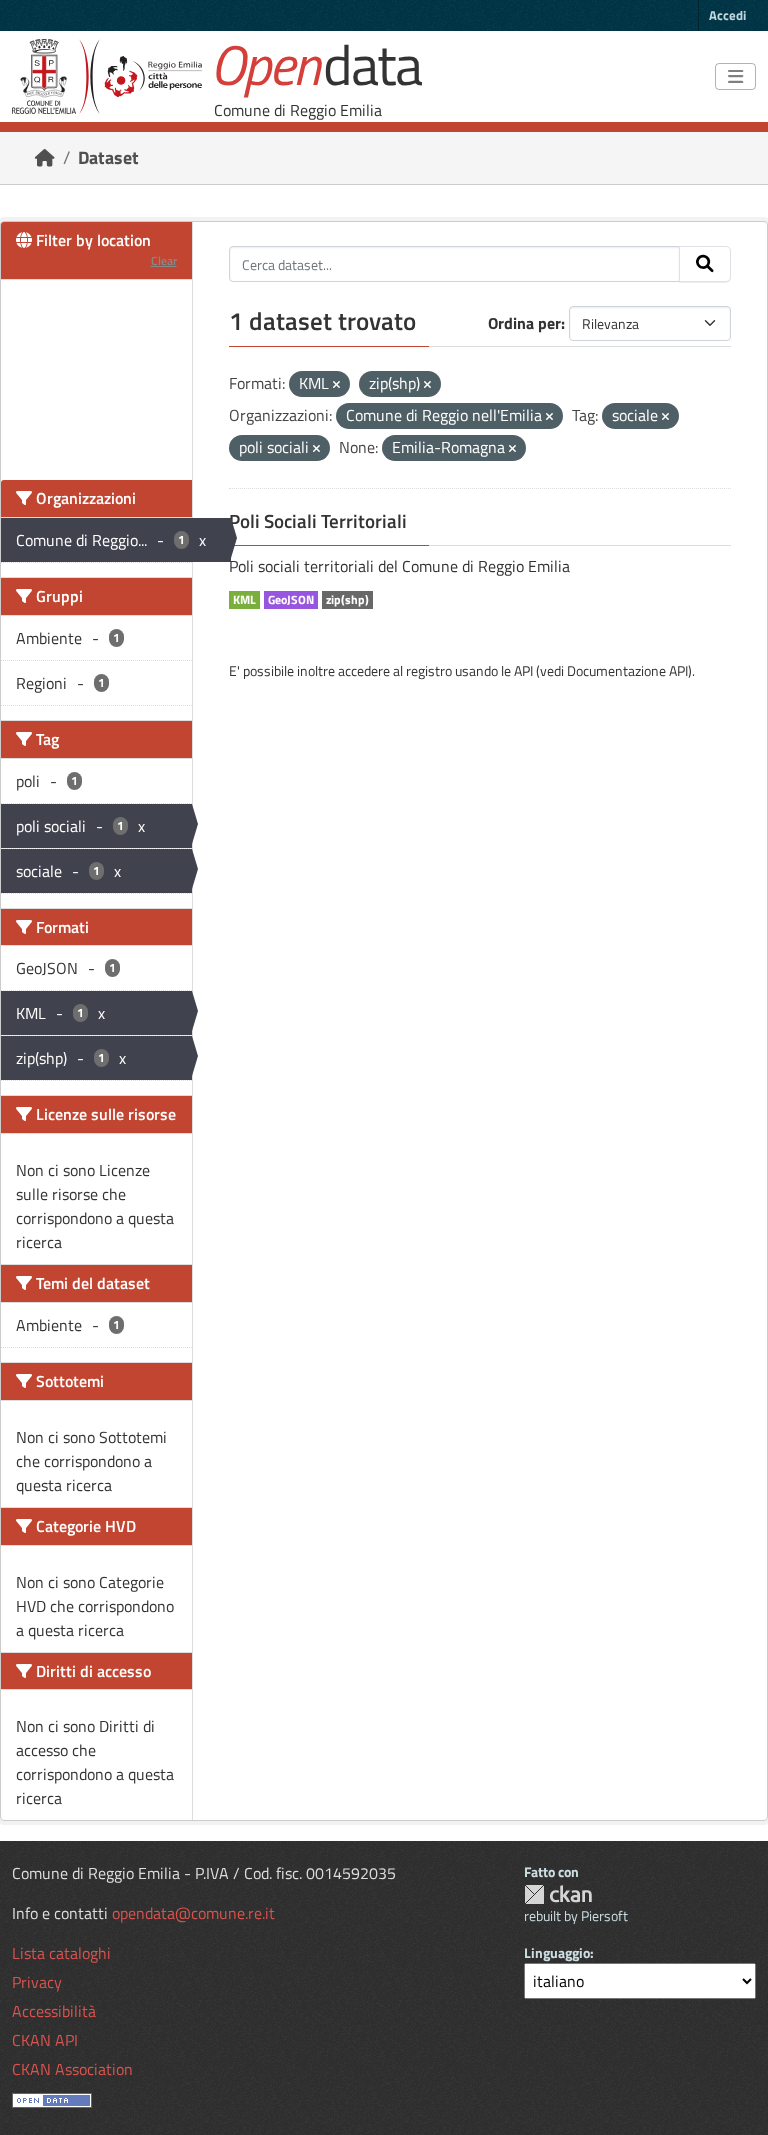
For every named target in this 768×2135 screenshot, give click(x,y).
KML (244, 600)
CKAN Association (72, 2069)
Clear (164, 260)
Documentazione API (627, 670)
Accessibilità (54, 2011)
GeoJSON (291, 600)
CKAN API (45, 2040)
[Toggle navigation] (735, 77)
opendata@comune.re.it (193, 1913)
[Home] (45, 157)
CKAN (558, 1894)
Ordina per (524, 323)
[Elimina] (336, 385)
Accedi (727, 15)
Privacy (37, 1982)
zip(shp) (347, 600)
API (523, 670)
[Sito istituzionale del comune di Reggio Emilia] (107, 76)
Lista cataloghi (61, 1953)
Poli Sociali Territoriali (318, 521)
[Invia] (705, 264)
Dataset (108, 157)
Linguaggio (557, 1952)
